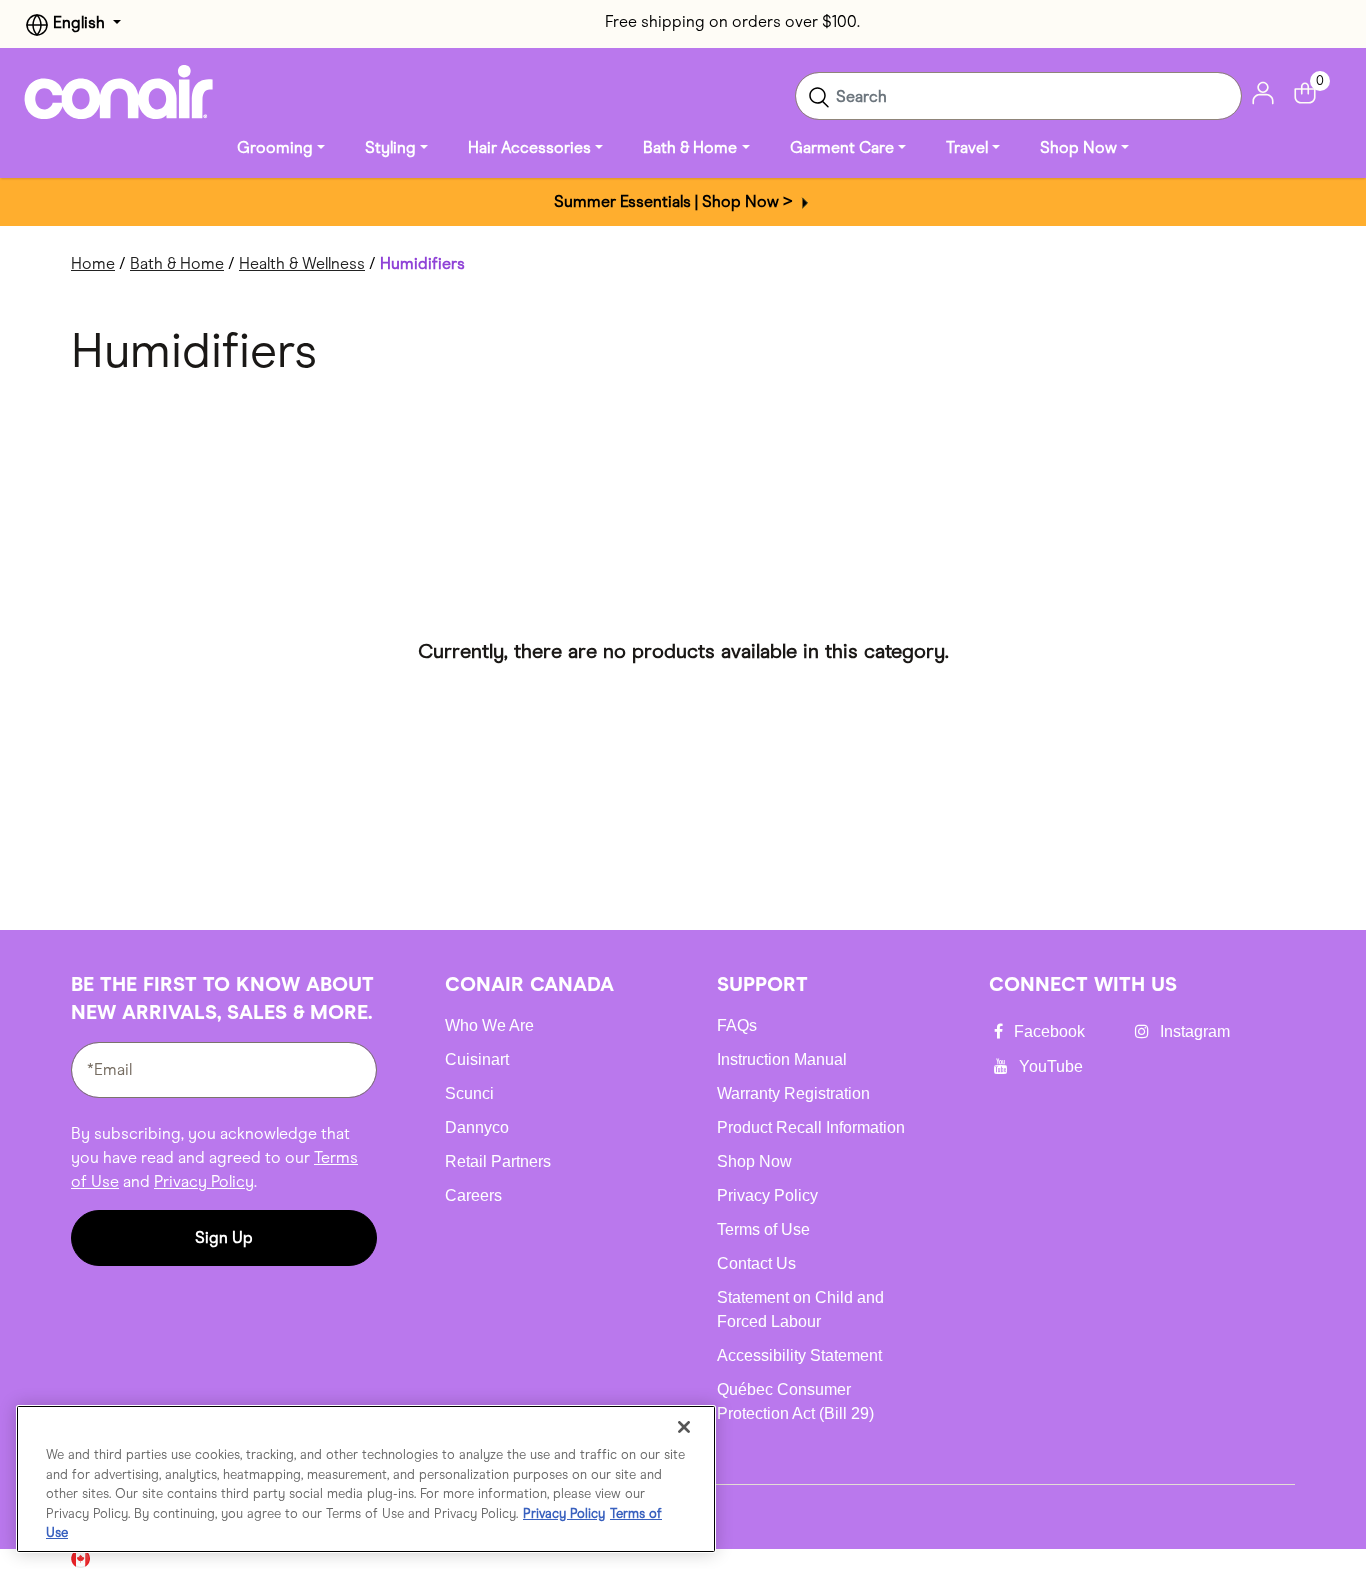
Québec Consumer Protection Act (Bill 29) (795, 1401)
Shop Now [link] (1078, 147)
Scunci (469, 1093)
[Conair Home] (119, 92)
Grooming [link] (275, 147)
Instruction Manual (782, 1059)
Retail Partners (498, 1161)
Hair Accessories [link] (529, 147)
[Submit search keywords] (819, 96)
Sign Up (224, 1237)
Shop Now (754, 1161)
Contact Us (756, 1263)
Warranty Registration (793, 1093)
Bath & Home (177, 263)
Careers (473, 1195)
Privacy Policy (204, 1181)
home (93, 263)
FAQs (737, 1025)
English (79, 22)
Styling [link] (390, 147)
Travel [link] (967, 147)
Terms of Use (763, 1229)
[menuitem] (281, 148)
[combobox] (1018, 96)
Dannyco (477, 1127)
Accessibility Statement (799, 1355)
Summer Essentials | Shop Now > (675, 201)
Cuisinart (477, 1059)
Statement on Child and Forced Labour (800, 1309)
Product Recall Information (811, 1127)
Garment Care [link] (842, 147)
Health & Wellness (302, 263)
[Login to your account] (1263, 91)
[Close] (684, 1427)
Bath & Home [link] (690, 147)
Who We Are (489, 1025)
